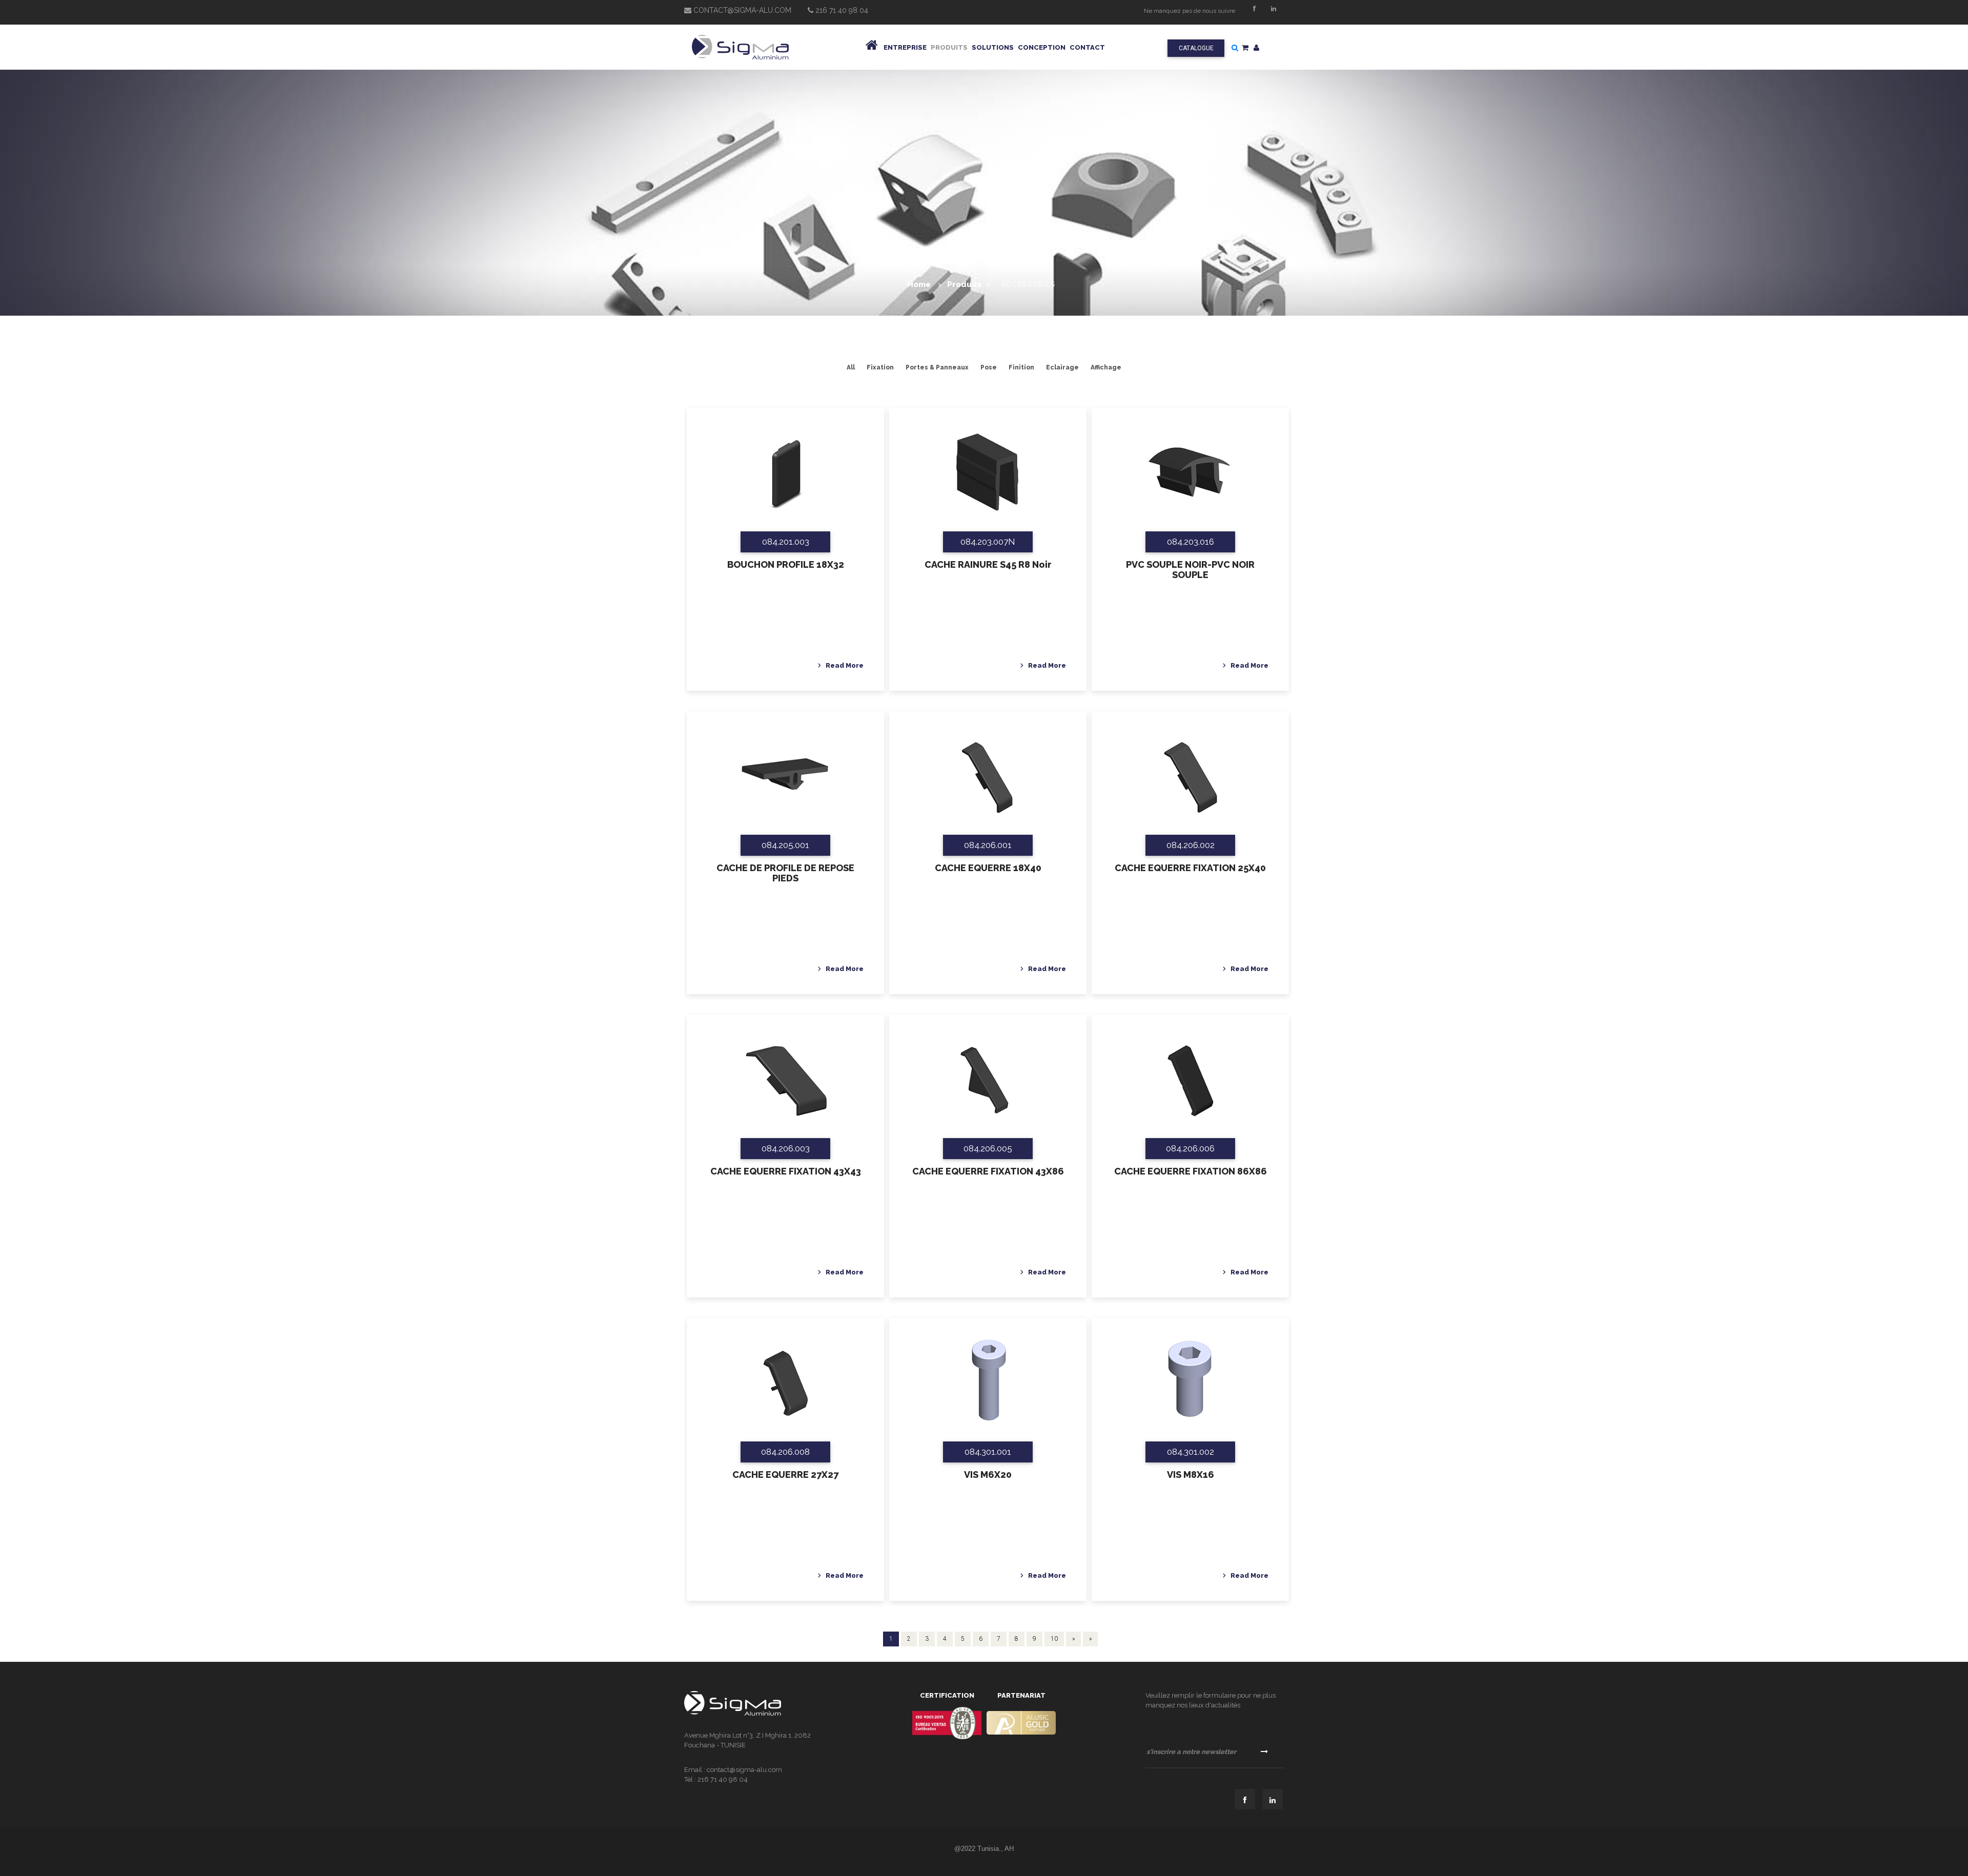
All (851, 367)
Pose (989, 367)
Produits (949, 47)
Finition (1021, 367)
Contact (1087, 47)
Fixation (880, 367)
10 (1054, 1639)
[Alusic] (1021, 1723)
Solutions (993, 47)
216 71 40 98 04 (841, 10)
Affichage (1106, 367)
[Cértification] (947, 1723)
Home (920, 284)
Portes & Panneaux (937, 367)
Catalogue (1196, 48)
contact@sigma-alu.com (741, 10)
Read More (845, 665)
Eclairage (1062, 367)
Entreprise (905, 47)
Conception (1042, 47)
